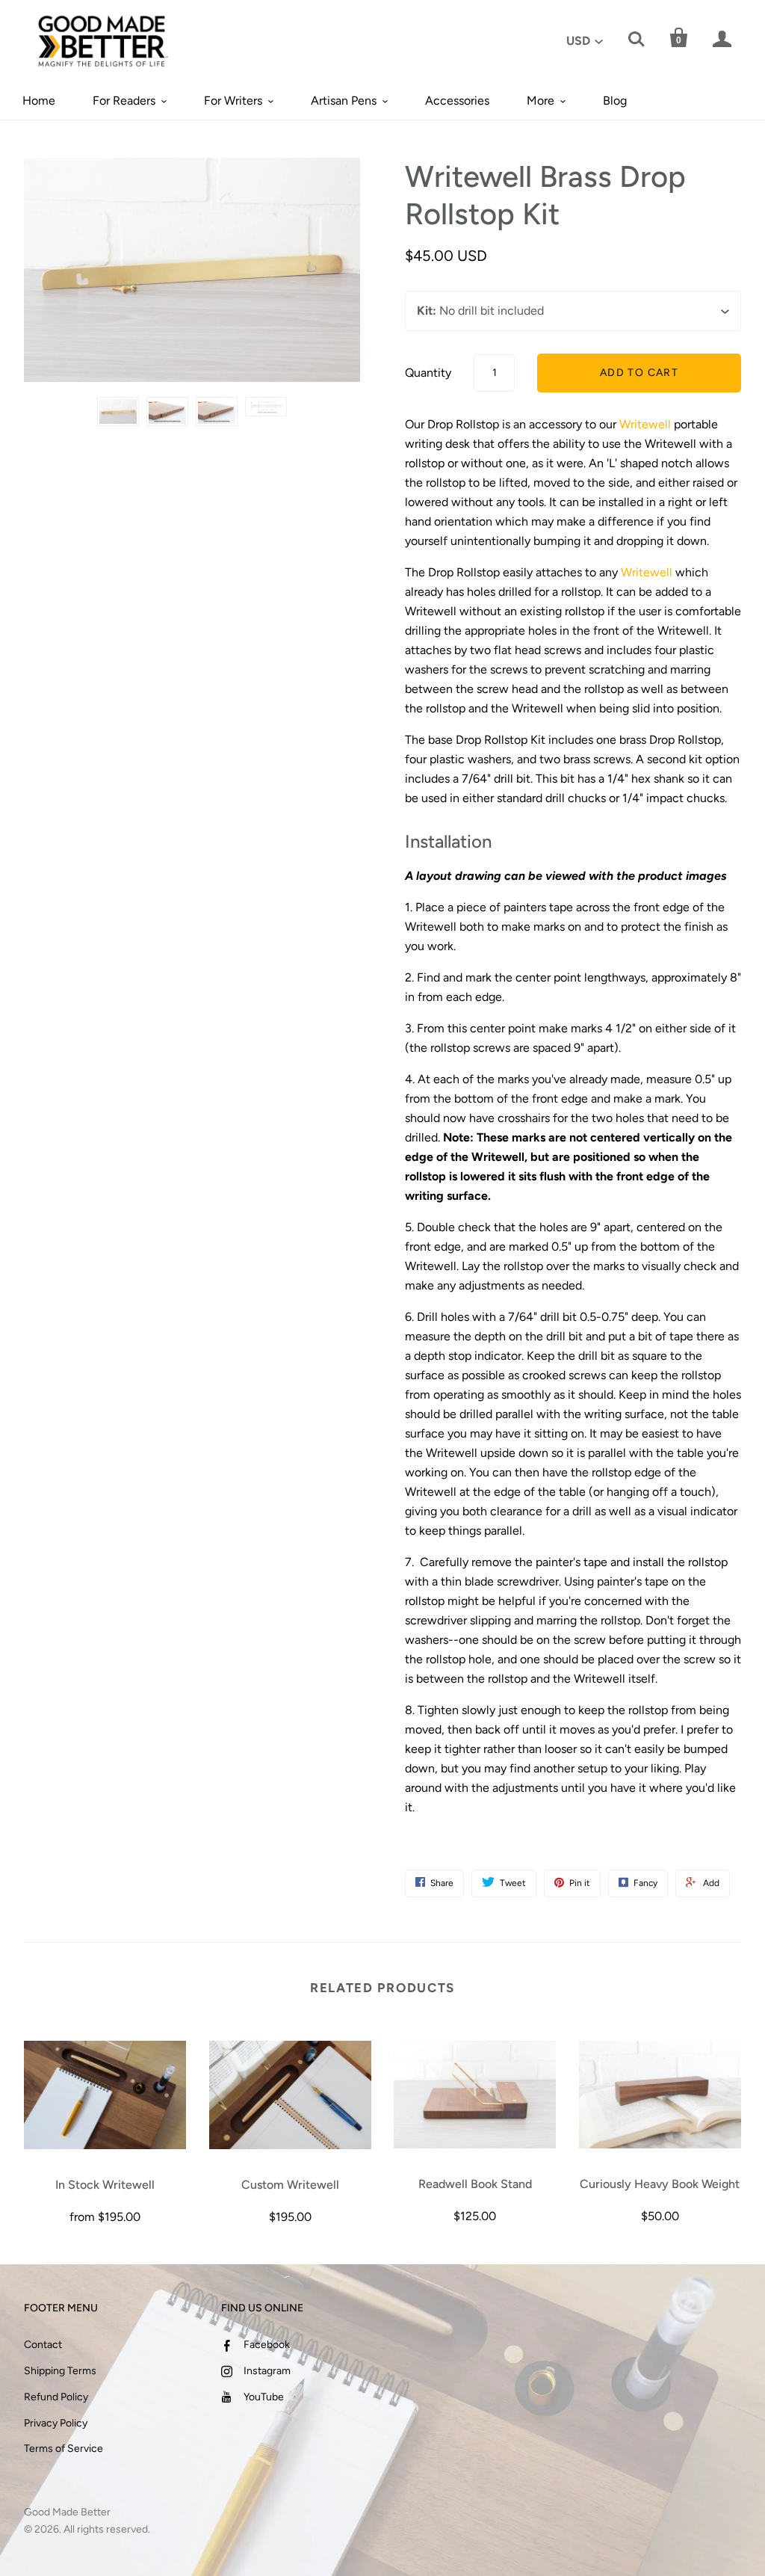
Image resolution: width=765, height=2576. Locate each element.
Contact (43, 2345)
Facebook (267, 2345)
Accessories (457, 101)
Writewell (645, 424)
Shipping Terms (60, 2371)
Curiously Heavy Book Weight (660, 2184)
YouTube (264, 2397)
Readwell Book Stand (475, 2184)
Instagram (267, 2371)
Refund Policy (56, 2397)
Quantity (428, 373)
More (541, 101)
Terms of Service (64, 2449)
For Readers (124, 101)
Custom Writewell (290, 2185)
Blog (615, 101)
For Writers (233, 101)
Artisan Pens (344, 101)
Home (39, 101)
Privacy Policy (56, 2423)
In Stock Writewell (105, 2185)
